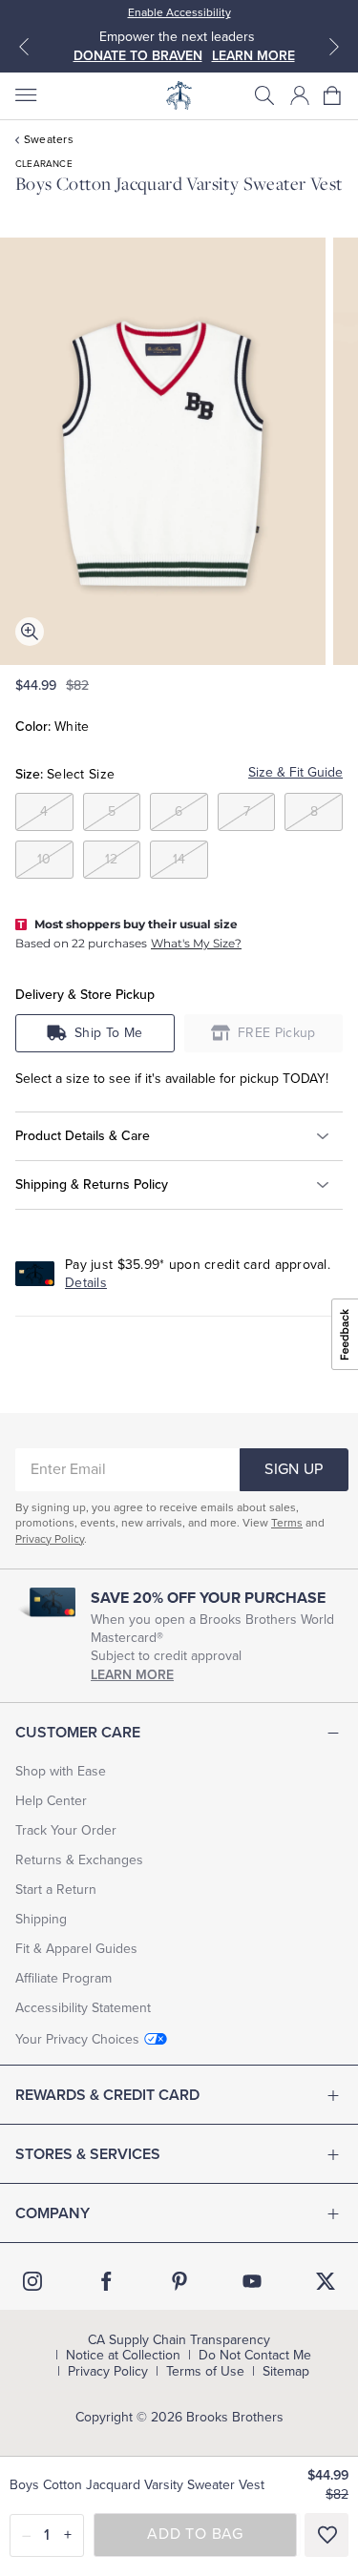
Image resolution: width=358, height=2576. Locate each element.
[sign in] (300, 95)
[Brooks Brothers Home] (179, 95)
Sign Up (294, 1469)
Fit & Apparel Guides (76, 1949)
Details (86, 1283)
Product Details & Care (83, 1136)
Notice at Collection (123, 2356)
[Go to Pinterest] (179, 2281)
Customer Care (78, 1733)
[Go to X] (326, 2281)
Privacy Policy (50, 1539)
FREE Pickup (277, 1033)
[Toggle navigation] (25, 95)
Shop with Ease (61, 1771)
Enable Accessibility (179, 12)
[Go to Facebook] (106, 2281)
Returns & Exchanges (79, 1860)
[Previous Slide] (24, 47)
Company (53, 2213)
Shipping (41, 1919)
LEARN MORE (253, 56)
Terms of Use (205, 2372)
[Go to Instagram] (32, 2281)
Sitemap (286, 2372)
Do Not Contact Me (255, 2356)
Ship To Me (108, 1033)
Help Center (51, 1801)
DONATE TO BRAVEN (138, 56)
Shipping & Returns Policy (92, 1184)
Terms (287, 1523)
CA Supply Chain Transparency (179, 2340)
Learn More (132, 1675)
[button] (264, 95)
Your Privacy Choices (77, 2039)
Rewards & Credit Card (107, 2095)
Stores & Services (88, 2154)
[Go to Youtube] (252, 2281)
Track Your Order (66, 1830)
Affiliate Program (63, 1978)
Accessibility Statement (83, 2008)
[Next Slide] (334, 47)
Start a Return (56, 1890)
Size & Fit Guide (295, 772)
